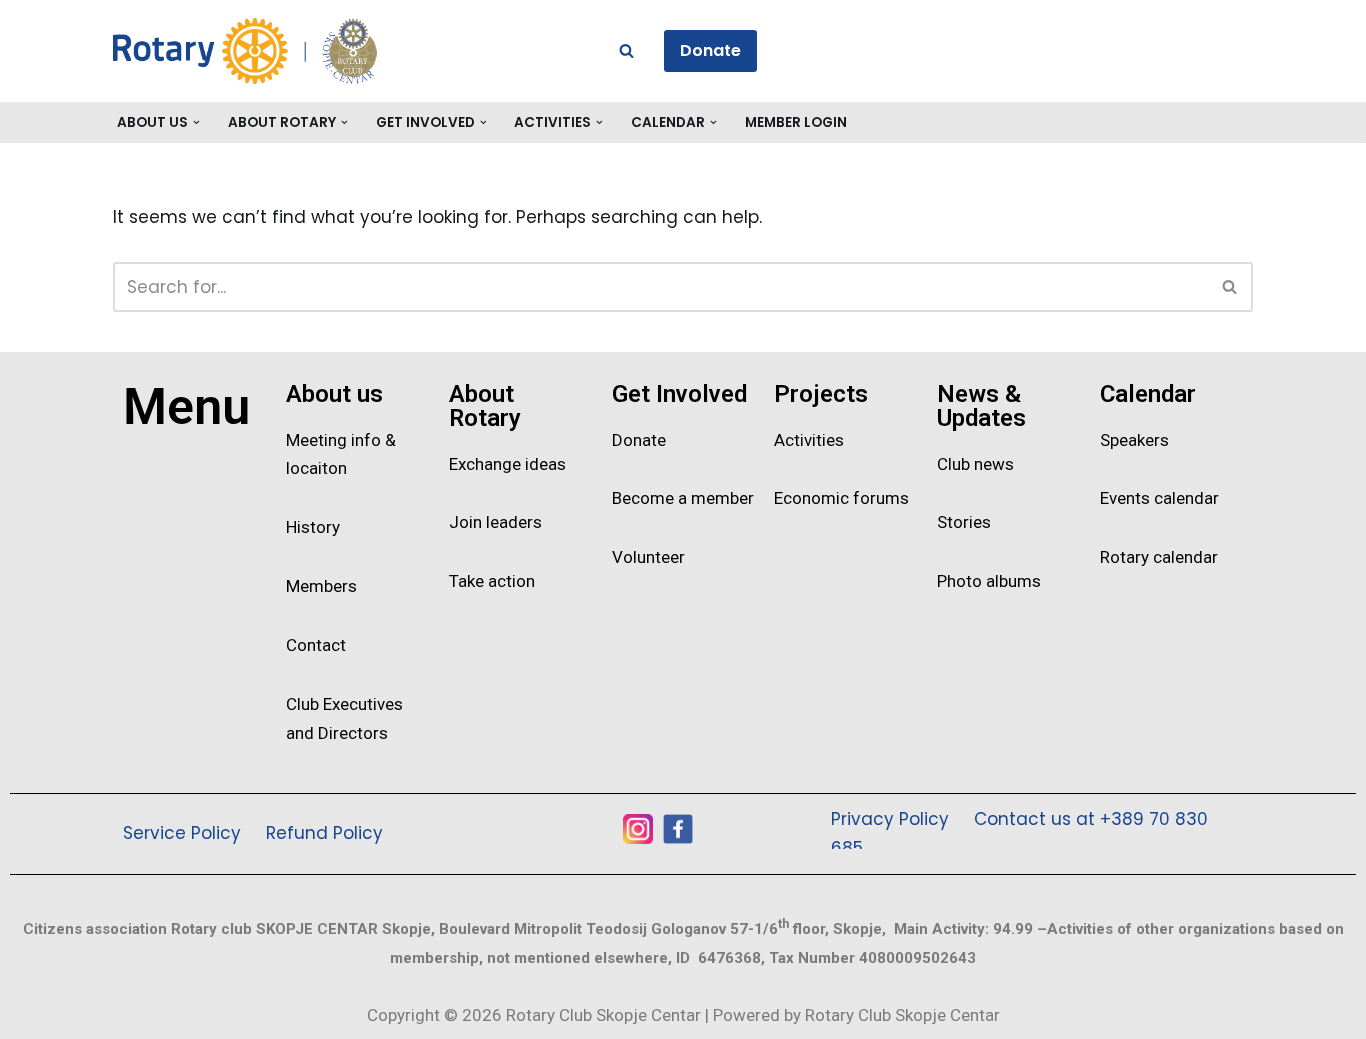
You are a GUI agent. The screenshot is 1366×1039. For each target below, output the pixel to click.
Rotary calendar (1159, 557)
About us (334, 394)
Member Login (796, 122)
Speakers (1134, 440)
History (313, 527)
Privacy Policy (890, 819)
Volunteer (648, 557)
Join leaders (495, 522)
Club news (975, 464)
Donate (710, 50)
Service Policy (182, 833)
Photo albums (989, 581)
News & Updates (981, 406)
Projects (821, 394)
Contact (316, 645)
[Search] (626, 50)
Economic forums (841, 498)
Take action (492, 581)
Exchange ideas (507, 464)
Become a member (683, 498)
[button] (196, 122)
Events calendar (1159, 498)
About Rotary (485, 406)
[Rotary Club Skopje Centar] (293, 51)
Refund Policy (324, 833)
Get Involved (679, 394)
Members (321, 586)
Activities (809, 440)
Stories (964, 522)
